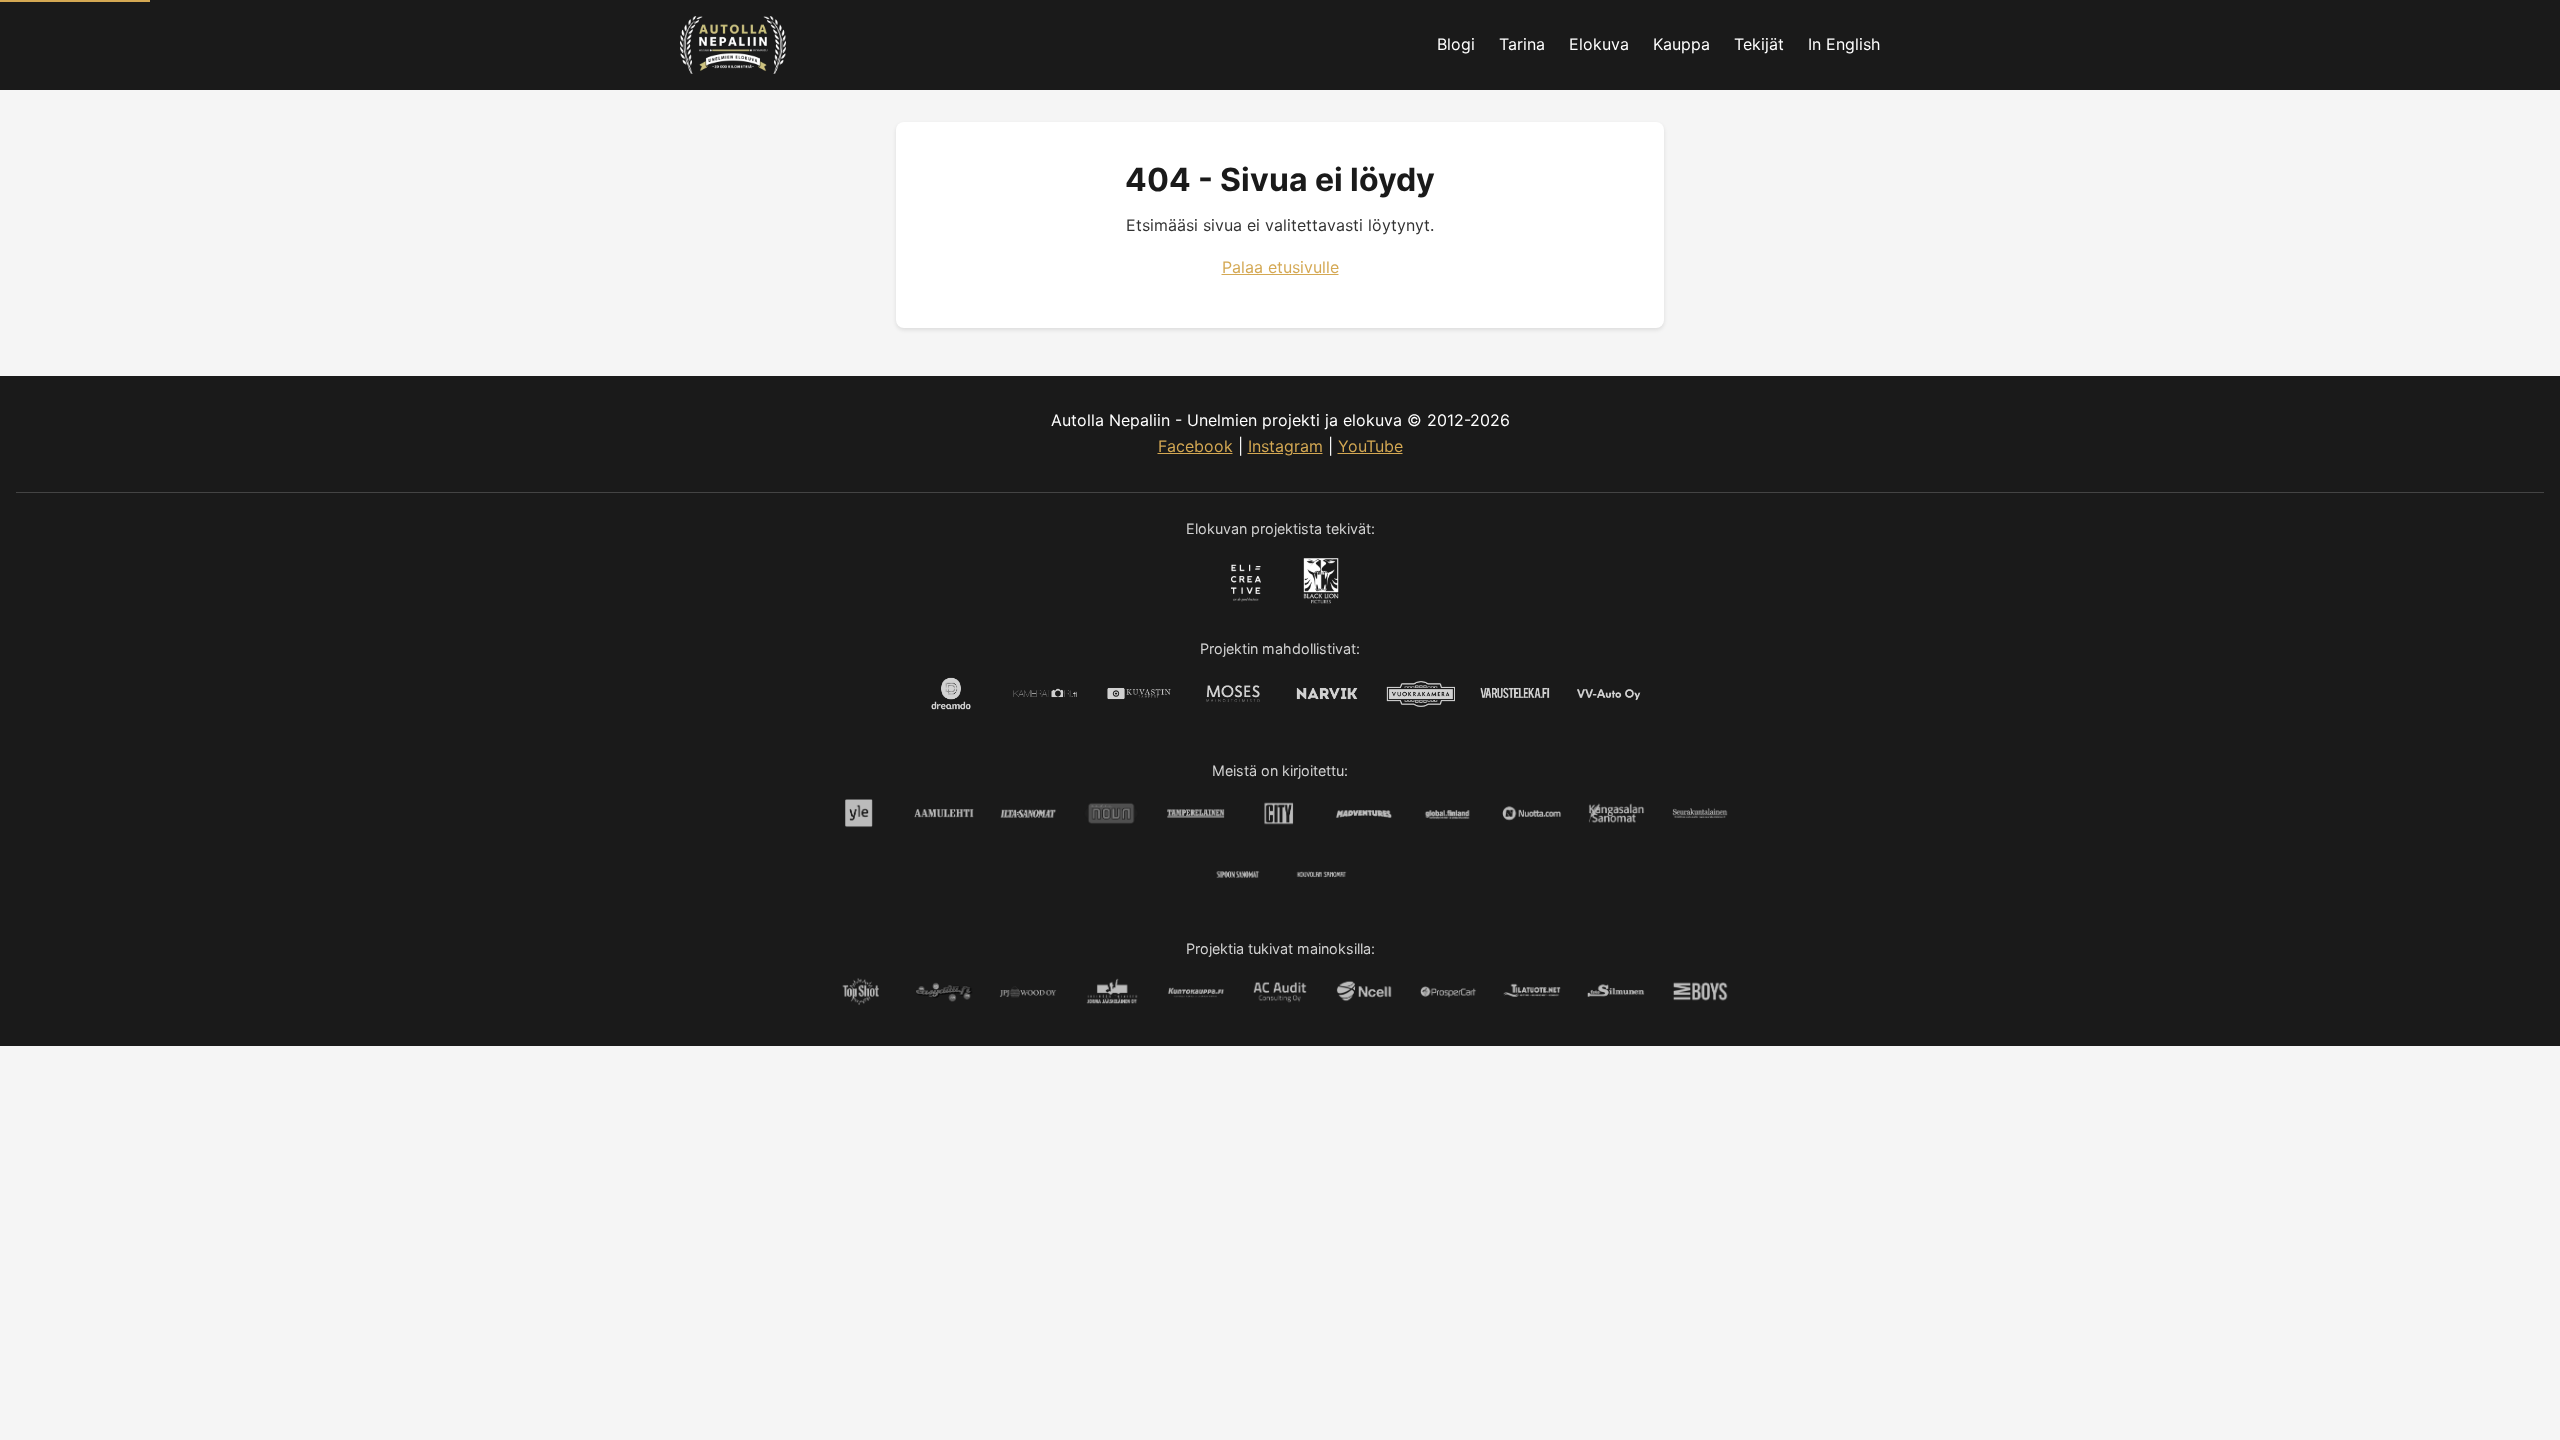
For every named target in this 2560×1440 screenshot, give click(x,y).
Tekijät (1759, 44)
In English (1844, 44)
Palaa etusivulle (1280, 267)
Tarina (1522, 44)
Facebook (1195, 446)
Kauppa (1681, 44)
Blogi (1456, 44)
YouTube (1370, 446)
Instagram (1285, 446)
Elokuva (1599, 44)
